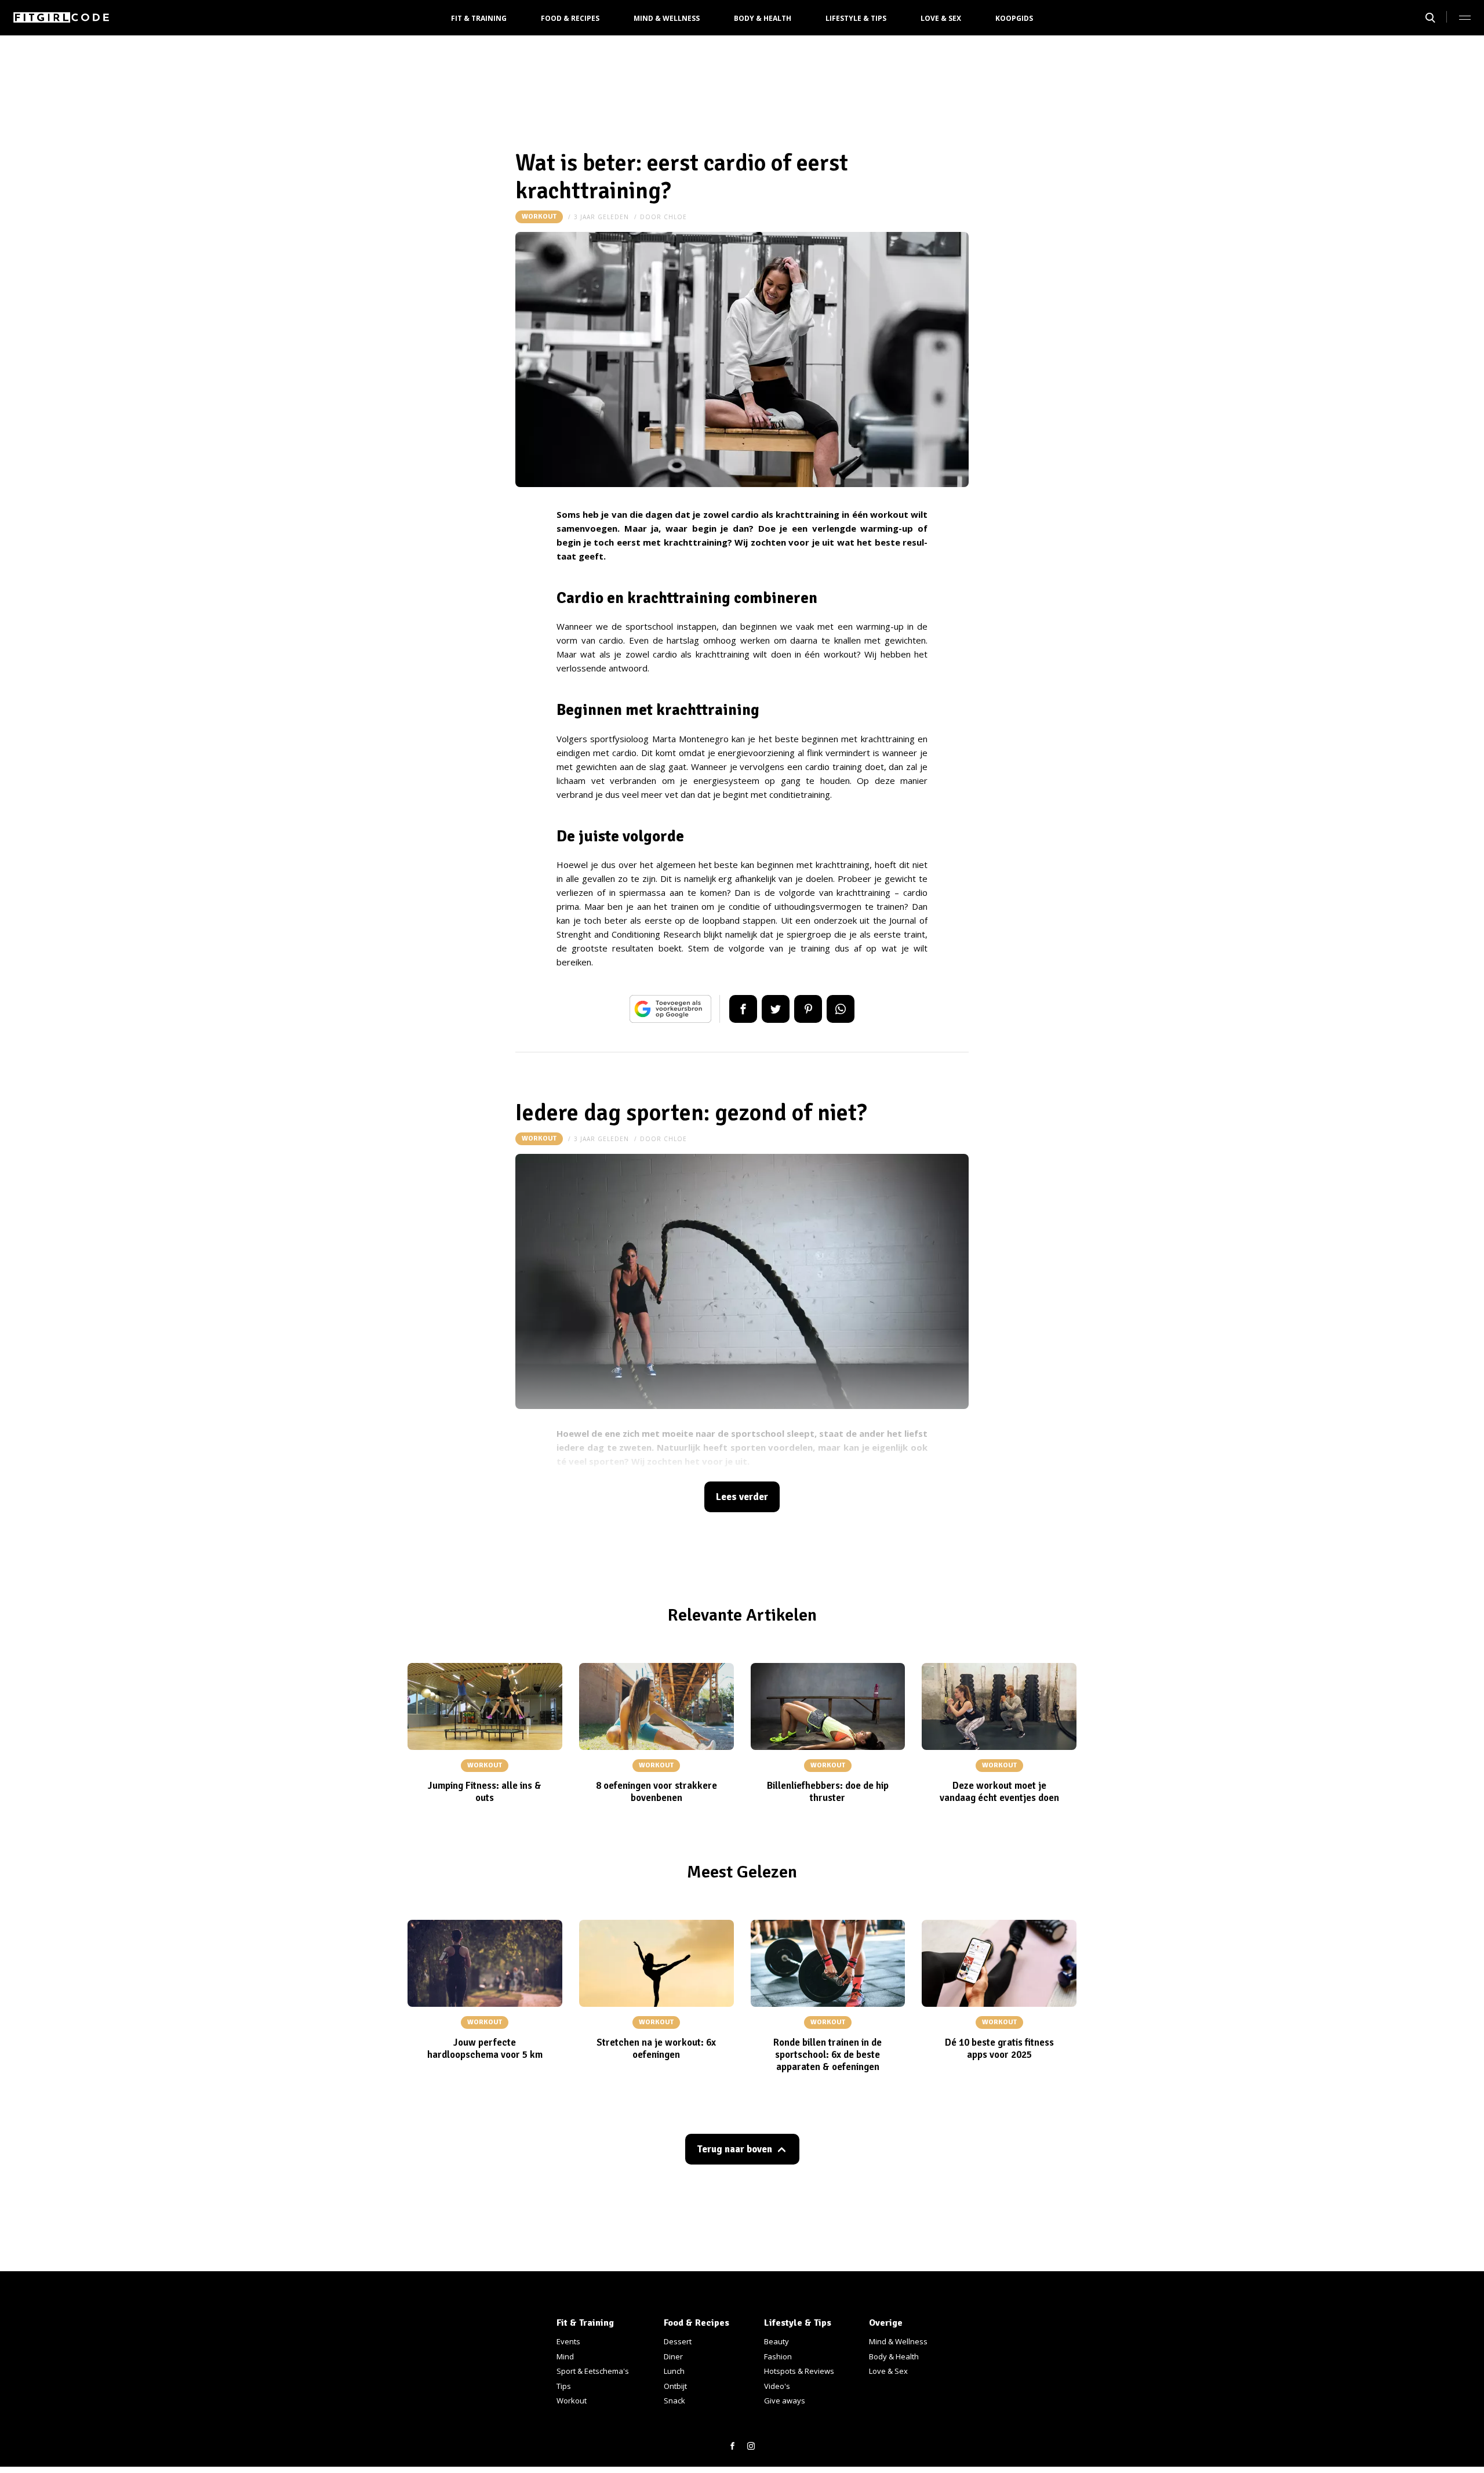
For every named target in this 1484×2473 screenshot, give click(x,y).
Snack (674, 2401)
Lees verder (742, 1497)
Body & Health (763, 18)
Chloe (675, 217)
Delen (743, 1009)
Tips (564, 2386)
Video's (777, 2386)
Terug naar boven (734, 2149)
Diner (673, 2356)
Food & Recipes (570, 18)
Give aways (785, 2401)
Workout (539, 217)
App (841, 1009)
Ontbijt (675, 2386)
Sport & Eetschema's (593, 2371)
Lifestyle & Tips (856, 18)
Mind (565, 2356)
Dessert (678, 2341)
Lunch (674, 2371)
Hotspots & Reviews (799, 2371)
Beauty (776, 2341)
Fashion (778, 2356)
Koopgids (1014, 18)
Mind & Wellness (667, 18)
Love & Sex (941, 18)
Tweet (776, 1009)
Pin (808, 1009)
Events (568, 2341)
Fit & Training (479, 18)
